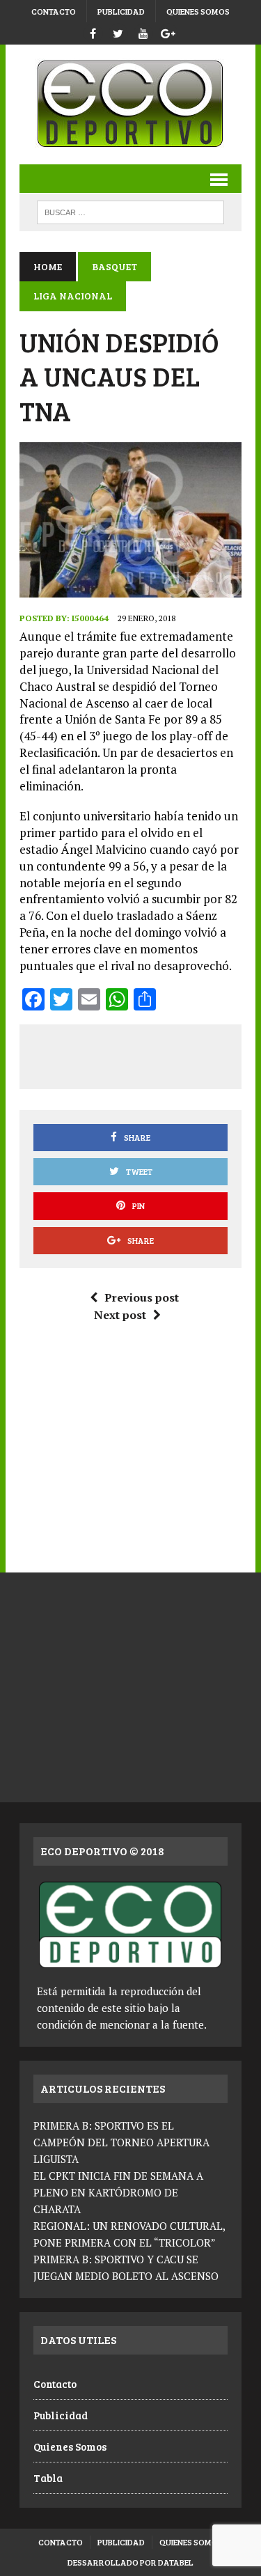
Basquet (114, 266)
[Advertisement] (146, 1054)
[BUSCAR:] (130, 211)
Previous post (142, 1297)
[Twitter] (118, 32)
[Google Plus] (168, 32)
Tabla (48, 2478)
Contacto (54, 11)
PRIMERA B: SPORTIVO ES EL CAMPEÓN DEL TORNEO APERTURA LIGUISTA (121, 2142)
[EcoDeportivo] (130, 104)
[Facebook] (93, 32)
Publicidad (121, 11)
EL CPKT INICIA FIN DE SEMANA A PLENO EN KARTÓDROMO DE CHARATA (118, 2192)
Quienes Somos (198, 11)
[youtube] (143, 32)
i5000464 (90, 618)
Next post (120, 1315)
